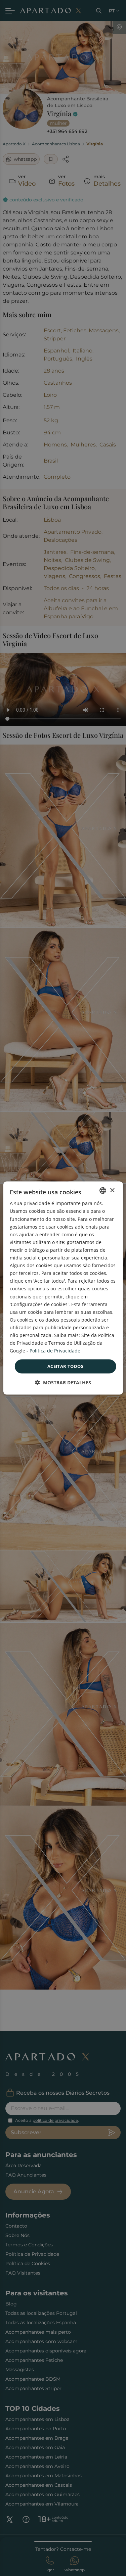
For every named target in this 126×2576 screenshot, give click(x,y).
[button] (63, 1382)
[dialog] (63, 1288)
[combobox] (103, 1191)
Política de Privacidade (55, 1351)
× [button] (112, 1190)
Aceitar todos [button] (65, 1366)
